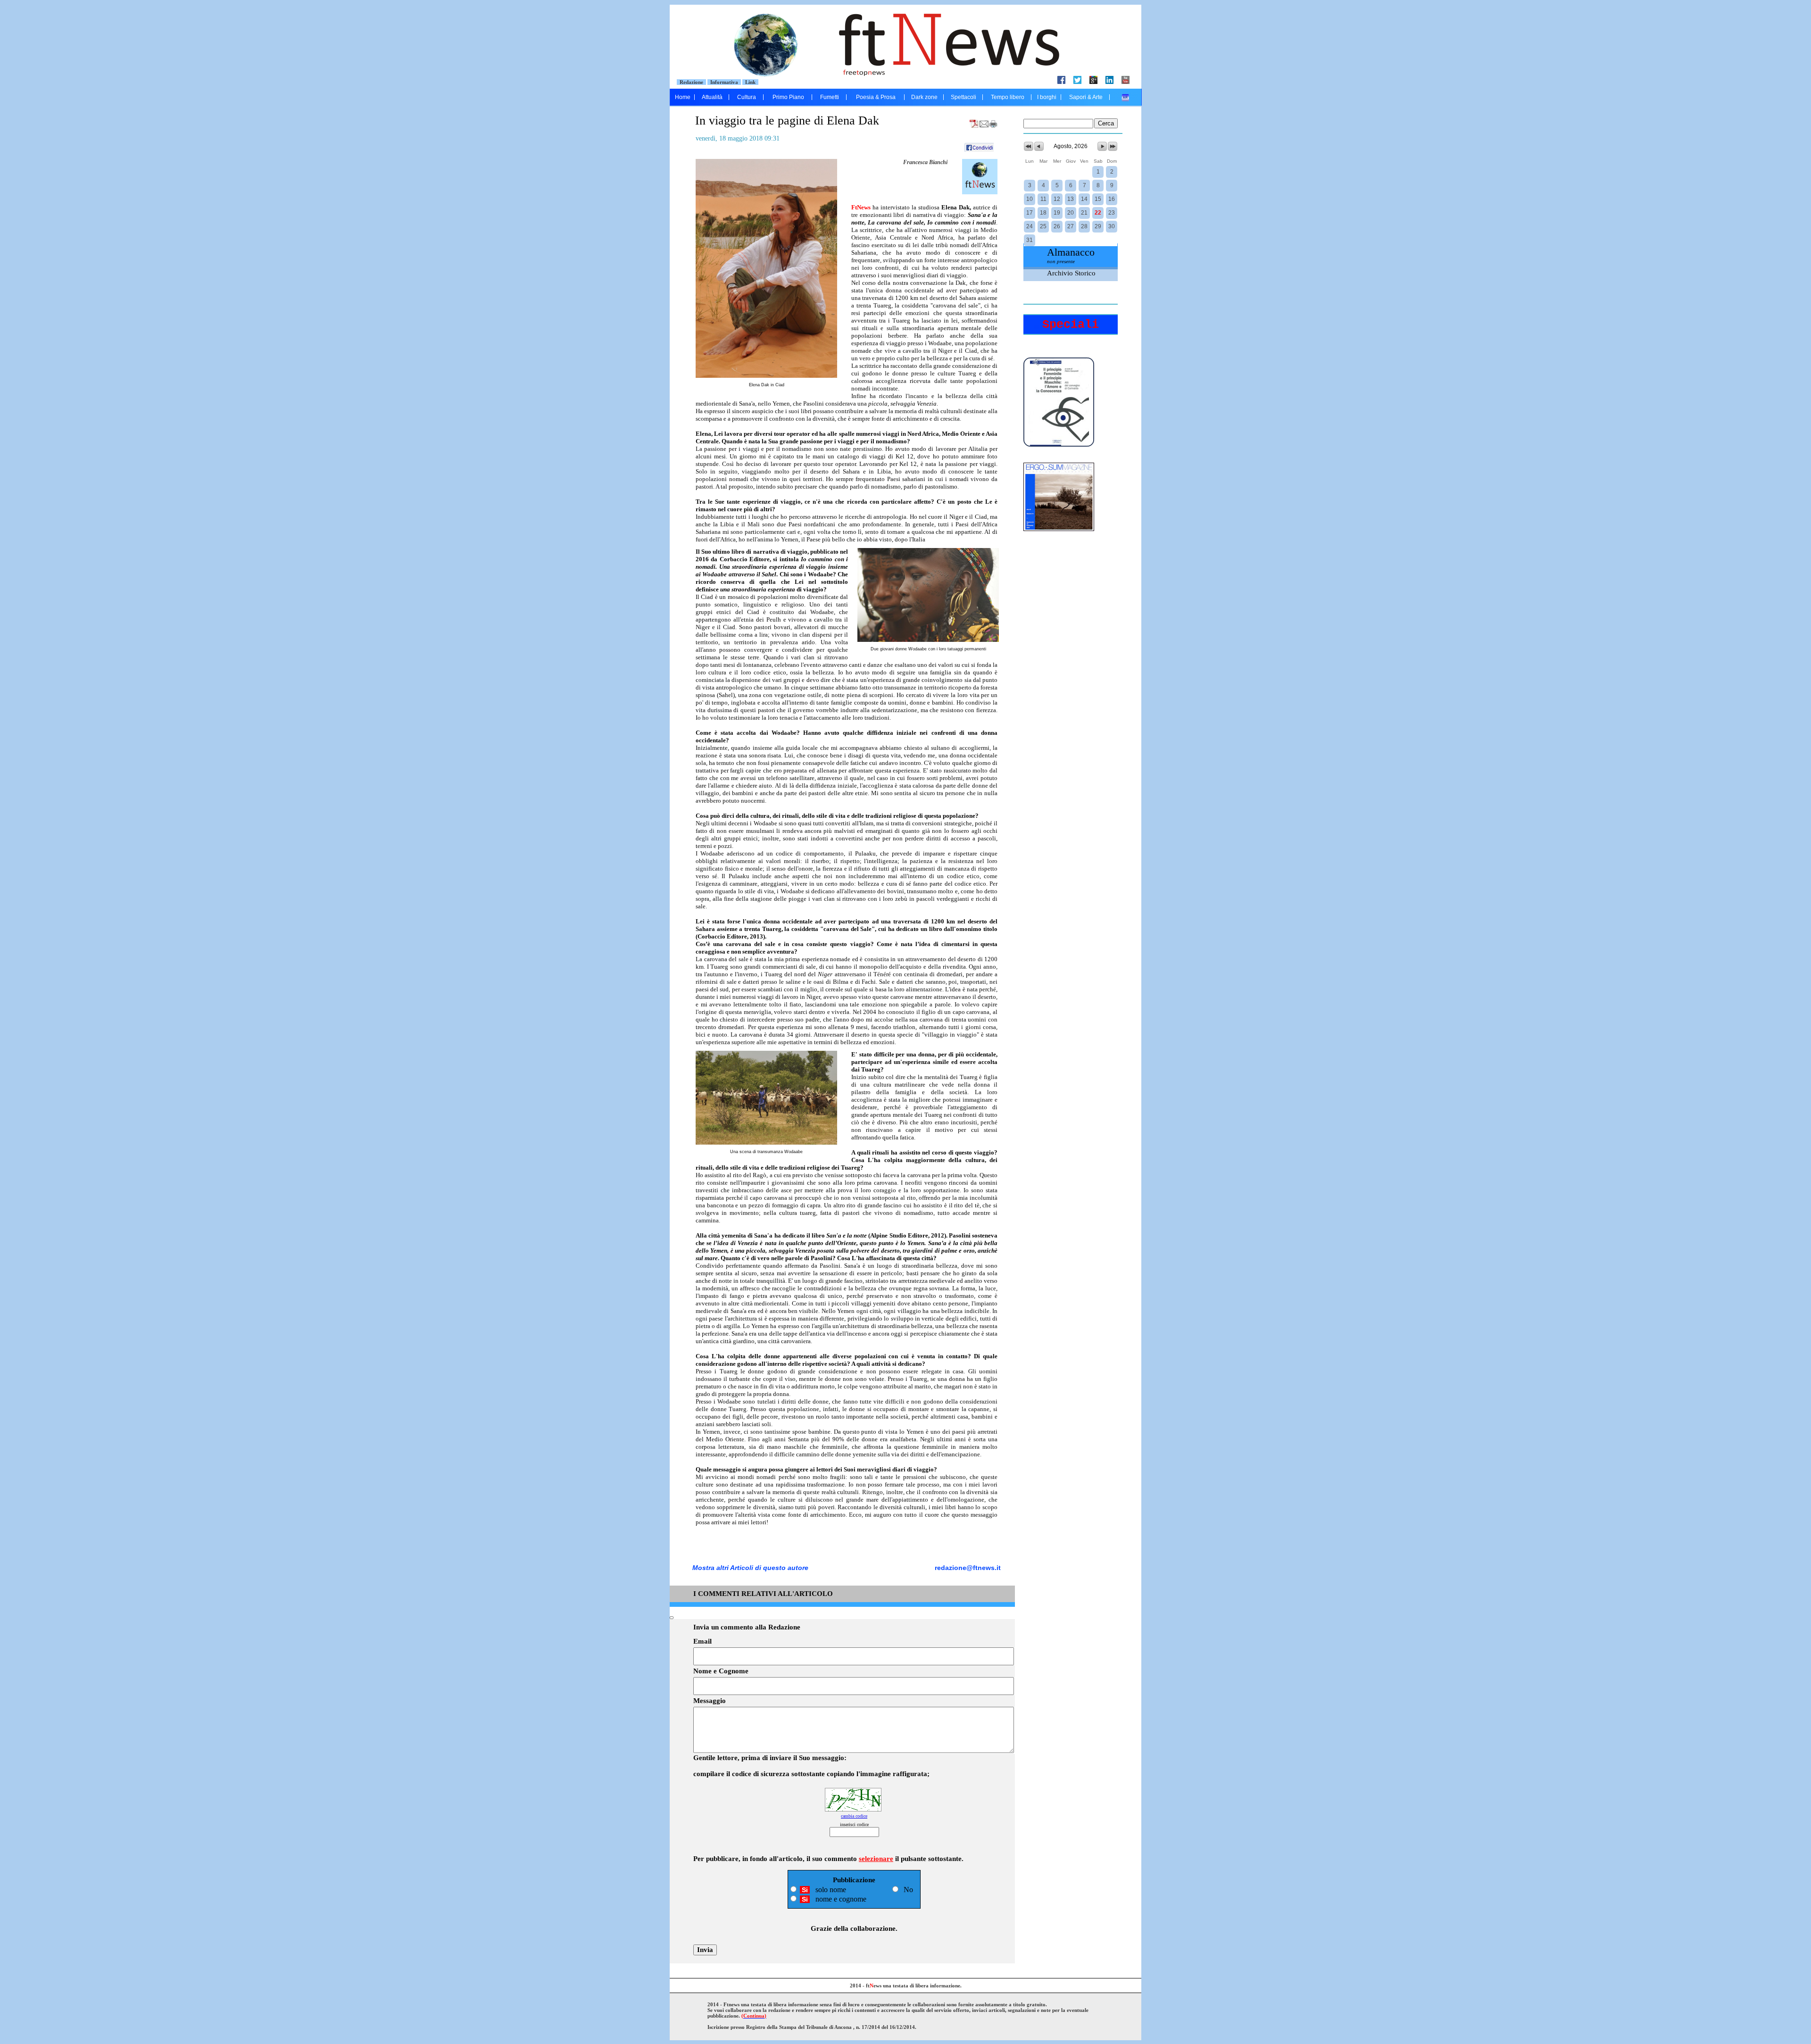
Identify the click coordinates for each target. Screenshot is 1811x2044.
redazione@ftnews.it (968, 1568)
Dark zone (924, 97)
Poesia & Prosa (876, 97)
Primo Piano (788, 97)
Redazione (691, 82)
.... (1126, 97)
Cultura (747, 97)
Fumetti (830, 97)
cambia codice (854, 1816)
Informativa (724, 82)
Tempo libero (1008, 97)
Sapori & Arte (1086, 97)
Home (683, 97)
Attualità (712, 97)
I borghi (1047, 97)
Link (750, 82)
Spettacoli (964, 97)
